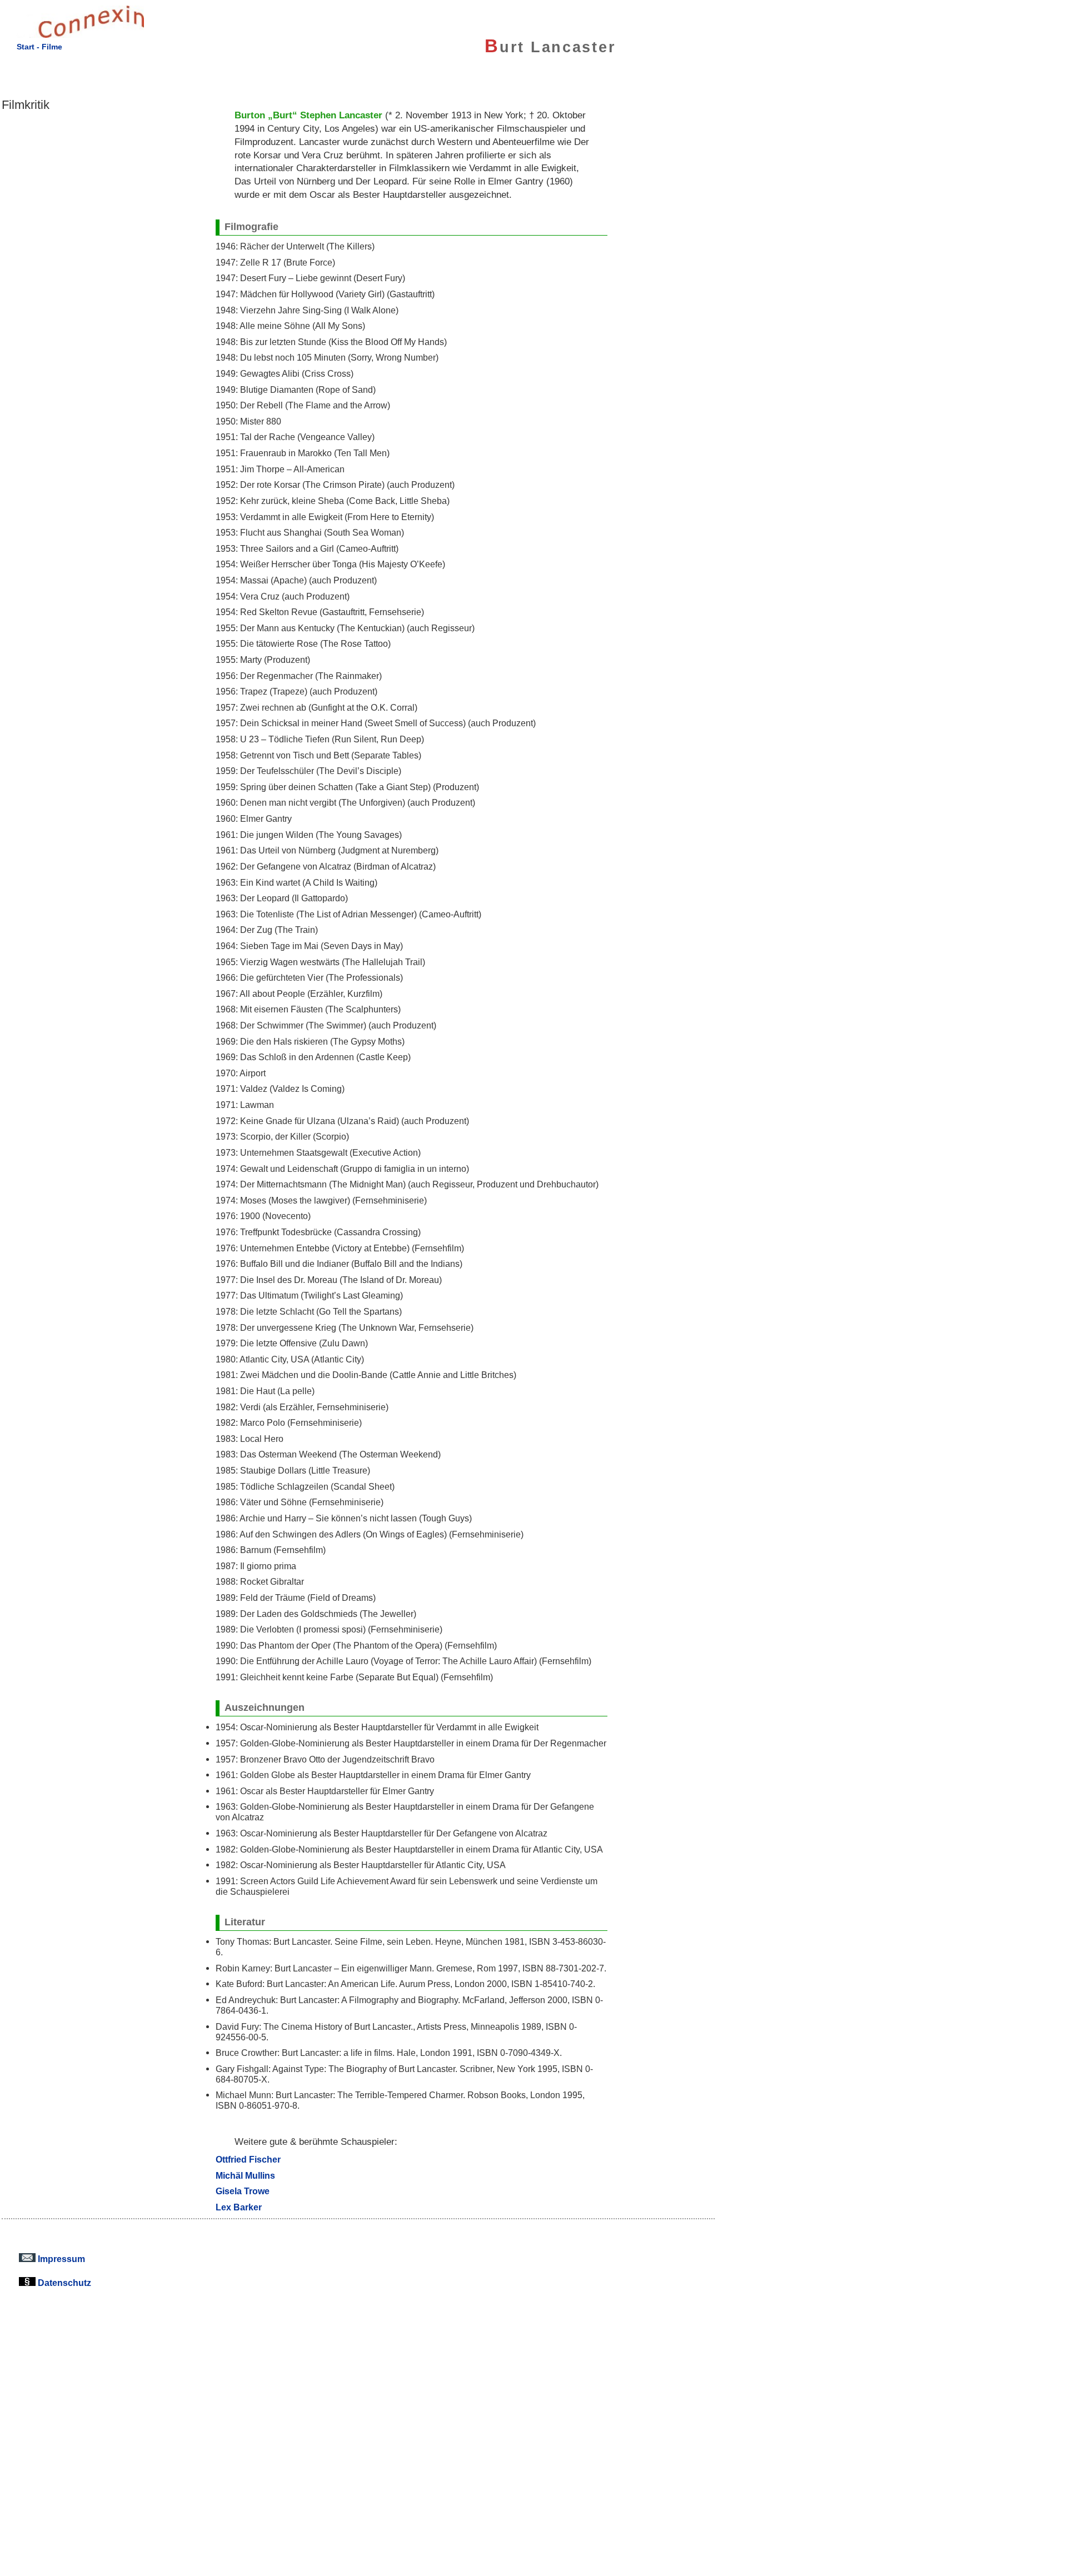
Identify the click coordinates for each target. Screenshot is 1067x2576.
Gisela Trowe (243, 2191)
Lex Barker (239, 2207)
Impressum (60, 2259)
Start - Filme (39, 47)
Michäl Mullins (245, 2175)
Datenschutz (63, 2283)
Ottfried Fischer (248, 2159)
